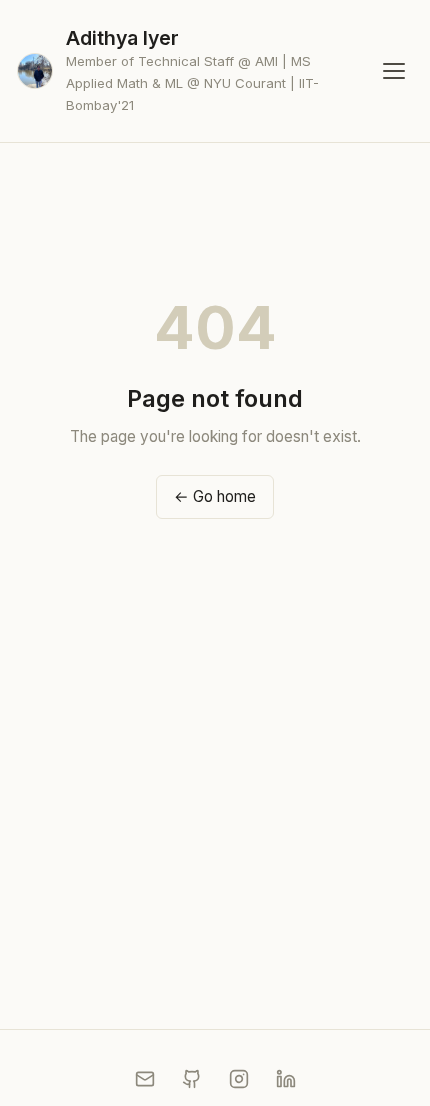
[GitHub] (192, 1079)
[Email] (145, 1079)
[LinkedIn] (286, 1079)
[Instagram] (239, 1079)
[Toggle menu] (393, 71)
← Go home (215, 496)
